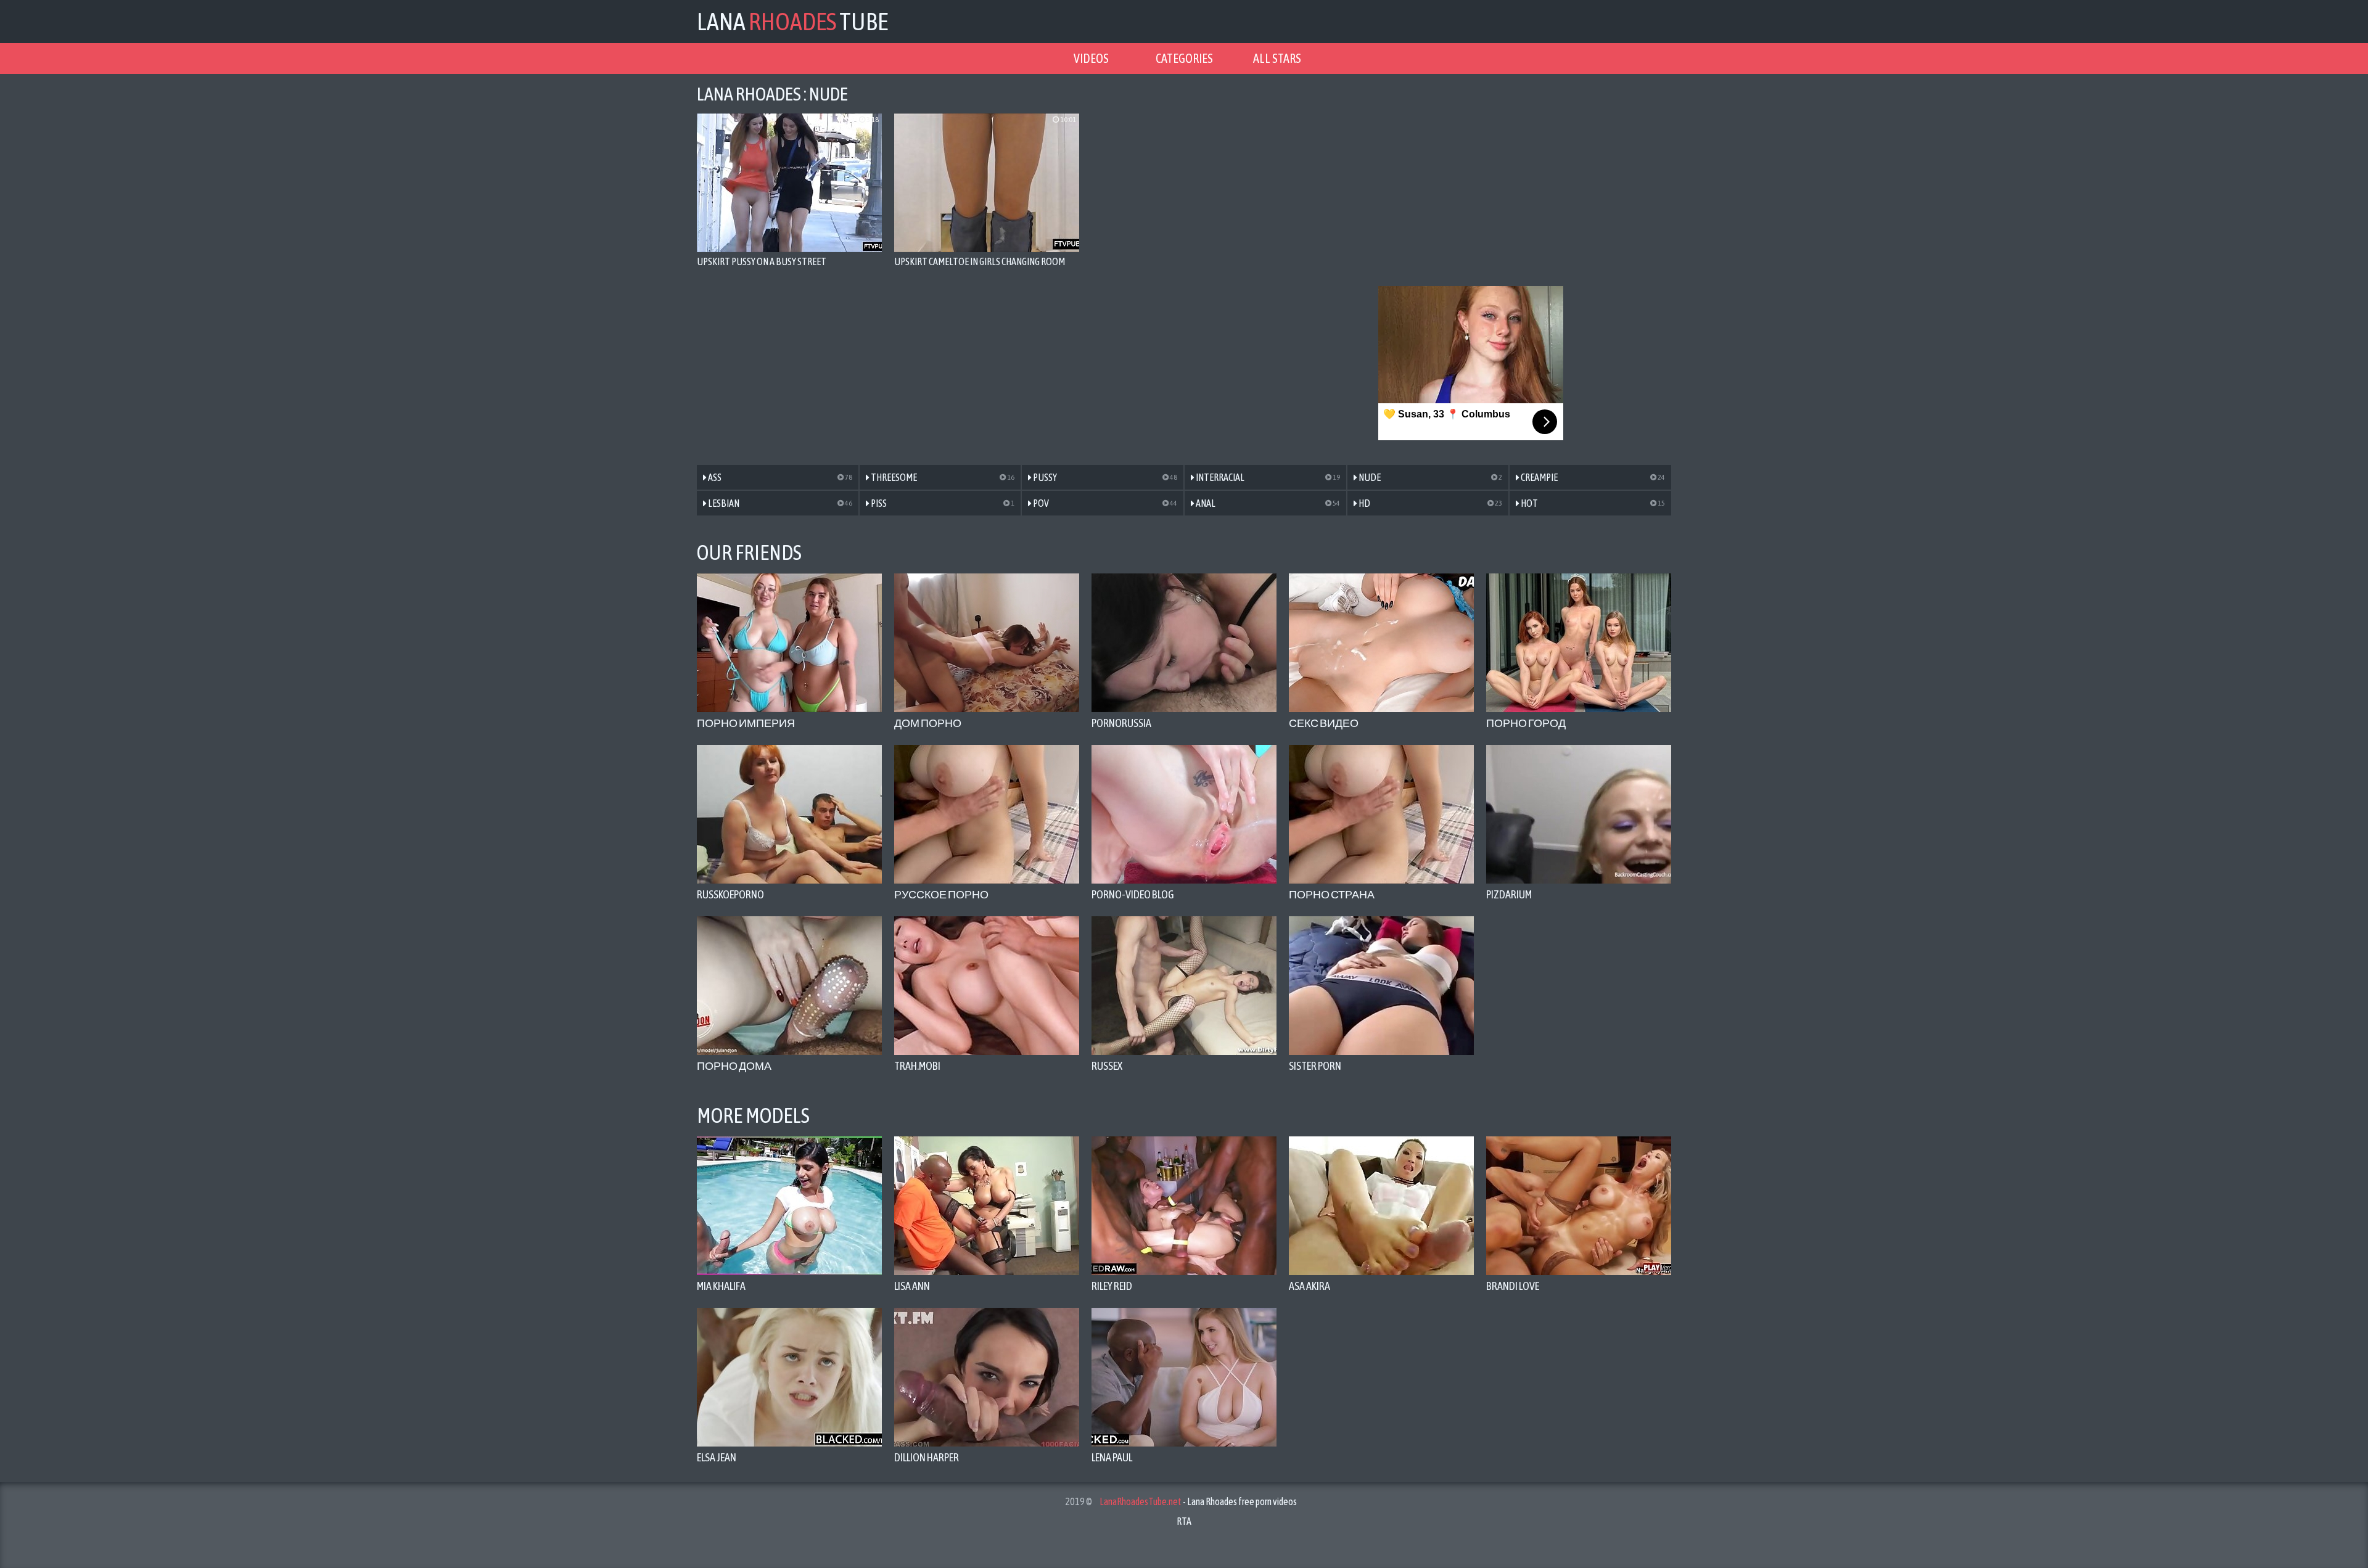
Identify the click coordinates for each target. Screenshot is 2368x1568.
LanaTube (792, 21)
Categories (1184, 58)
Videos (1091, 58)
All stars (1277, 58)
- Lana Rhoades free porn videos (1198, 1501)
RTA (1184, 1521)
